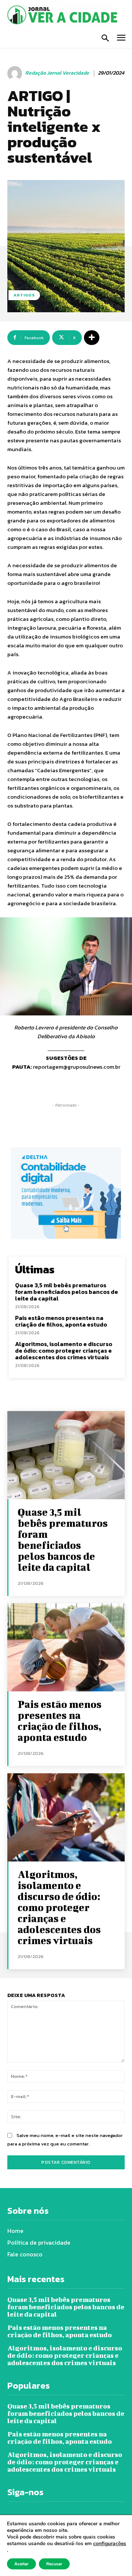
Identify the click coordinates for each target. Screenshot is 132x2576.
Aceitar (21, 2564)
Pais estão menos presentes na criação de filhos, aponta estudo (62, 1321)
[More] (92, 338)
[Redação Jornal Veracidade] (16, 73)
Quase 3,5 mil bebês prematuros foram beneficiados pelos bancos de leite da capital (67, 1291)
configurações (110, 2544)
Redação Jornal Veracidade (57, 73)
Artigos (24, 295)
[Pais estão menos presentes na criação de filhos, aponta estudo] (66, 1647)
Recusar (54, 2564)
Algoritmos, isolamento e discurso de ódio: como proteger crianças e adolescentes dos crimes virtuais (64, 1350)
